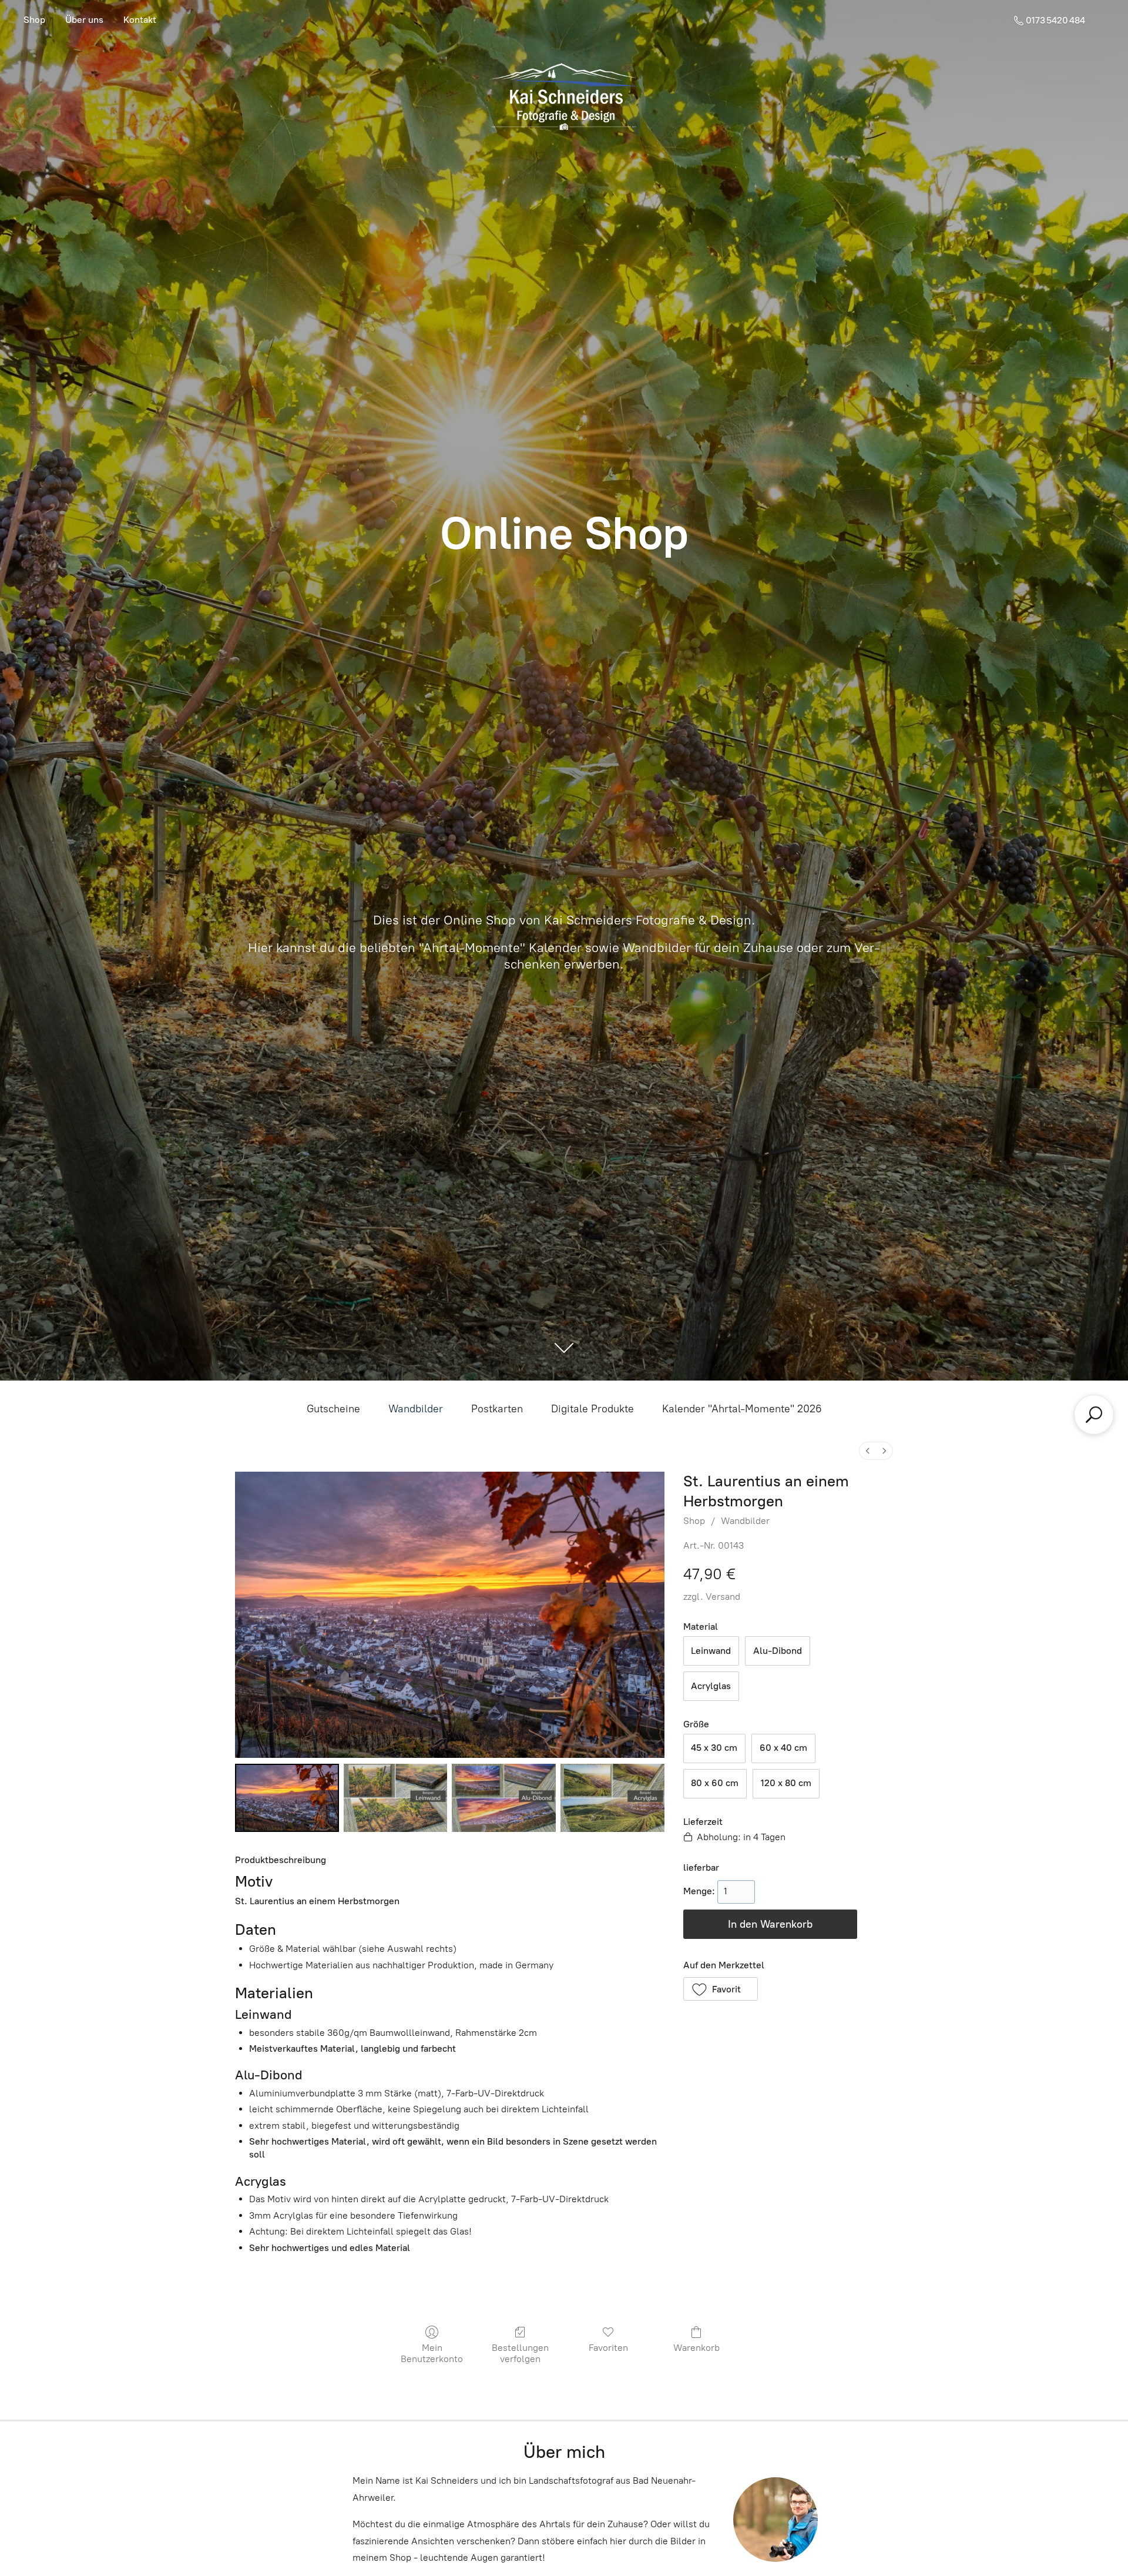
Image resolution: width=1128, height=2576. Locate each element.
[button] (721, 1989)
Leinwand (711, 1651)
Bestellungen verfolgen (520, 2353)
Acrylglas (711, 1686)
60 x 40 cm (783, 1748)
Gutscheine (333, 1409)
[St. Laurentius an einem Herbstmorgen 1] (396, 1798)
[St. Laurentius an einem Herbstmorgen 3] (612, 1798)
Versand (723, 1597)
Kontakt (140, 20)
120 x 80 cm (786, 1783)
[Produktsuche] (1094, 1415)
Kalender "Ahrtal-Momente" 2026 (742, 1409)
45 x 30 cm (714, 1748)
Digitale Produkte (592, 1409)
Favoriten (608, 2348)
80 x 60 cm (715, 1783)
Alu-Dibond (778, 1651)
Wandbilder (416, 1409)
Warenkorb (696, 2348)
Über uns (84, 20)
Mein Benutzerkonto (432, 2353)
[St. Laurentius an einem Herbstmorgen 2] (504, 1798)
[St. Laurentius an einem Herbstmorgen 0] (287, 1798)
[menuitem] (868, 1451)
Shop (34, 20)
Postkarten (497, 1409)
